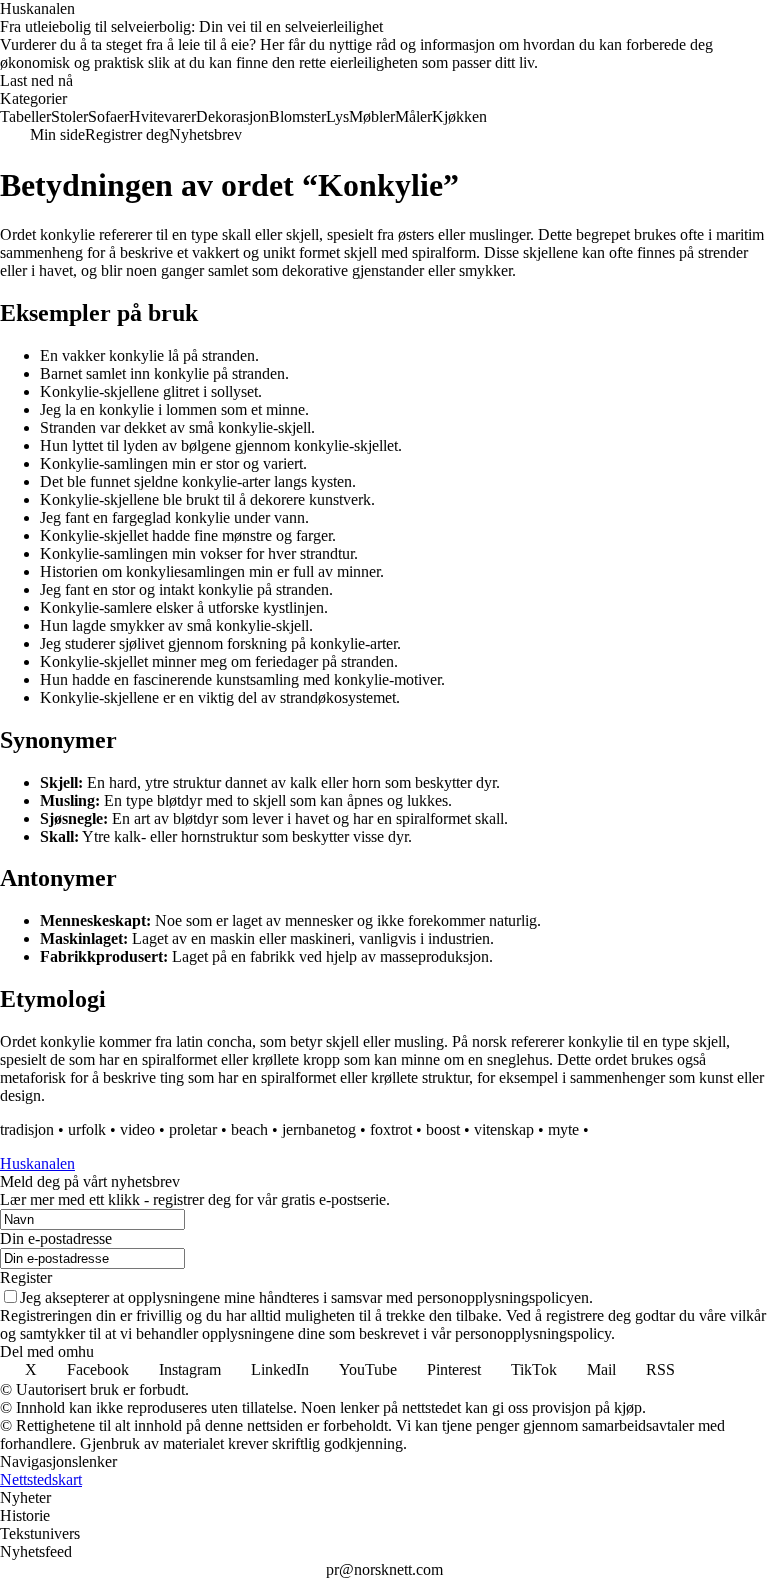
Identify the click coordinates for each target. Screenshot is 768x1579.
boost (443, 1129)
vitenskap (504, 1129)
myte (563, 1129)
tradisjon (27, 1129)
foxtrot (391, 1129)
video (137, 1129)
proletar (193, 1129)
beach (249, 1129)
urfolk (87, 1129)
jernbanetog (319, 1129)
